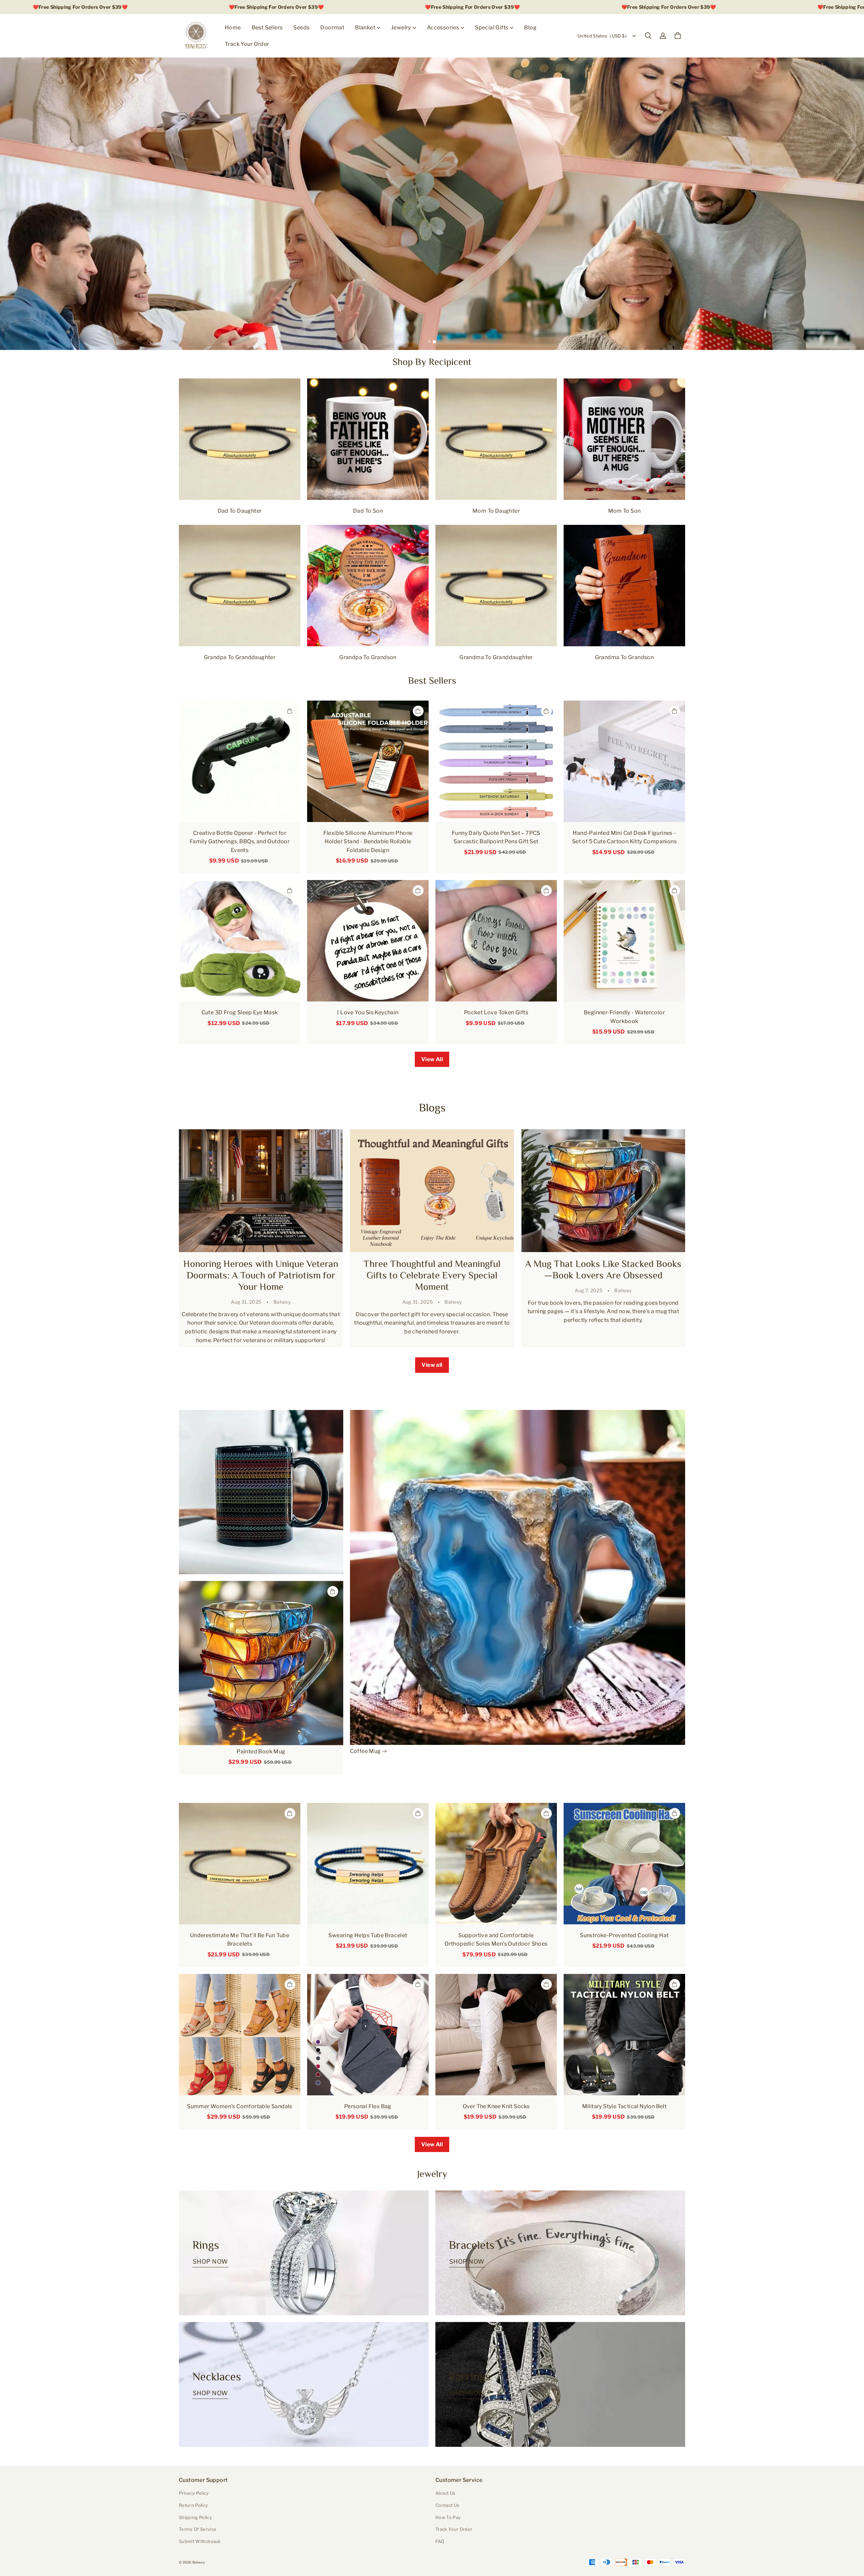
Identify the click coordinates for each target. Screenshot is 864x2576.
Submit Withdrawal (200, 2541)
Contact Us (447, 2505)
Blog (530, 27)
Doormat (332, 27)
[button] (648, 36)
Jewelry (401, 27)
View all (432, 1365)
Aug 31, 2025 (246, 1302)
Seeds (301, 27)
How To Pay (448, 2517)
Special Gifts (492, 27)
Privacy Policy (194, 2493)
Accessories (443, 27)
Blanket (365, 27)
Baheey (282, 1302)
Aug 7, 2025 (589, 1290)
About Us (446, 2493)
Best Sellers (267, 27)
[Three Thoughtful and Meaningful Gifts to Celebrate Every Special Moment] (432, 1191)
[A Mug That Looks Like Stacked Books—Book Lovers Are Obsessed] (603, 1191)
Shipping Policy (195, 2517)
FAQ (440, 2541)
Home (233, 27)
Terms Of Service (198, 2529)
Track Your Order (247, 44)
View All (432, 1059)
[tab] (430, 342)
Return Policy (193, 2505)
